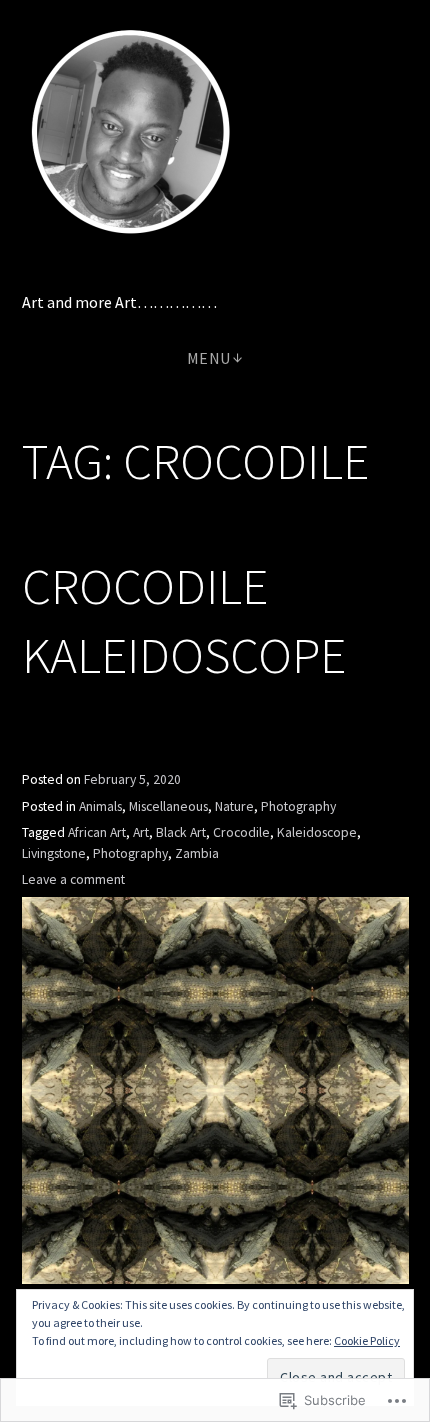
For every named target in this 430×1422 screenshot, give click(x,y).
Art (141, 832)
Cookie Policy (367, 1340)
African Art (97, 832)
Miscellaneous (168, 806)
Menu (209, 358)
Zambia (197, 853)
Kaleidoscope (317, 832)
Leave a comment (73, 879)
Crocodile (241, 832)
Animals (100, 806)
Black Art (181, 832)
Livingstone (54, 853)
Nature (234, 806)
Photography (298, 806)
